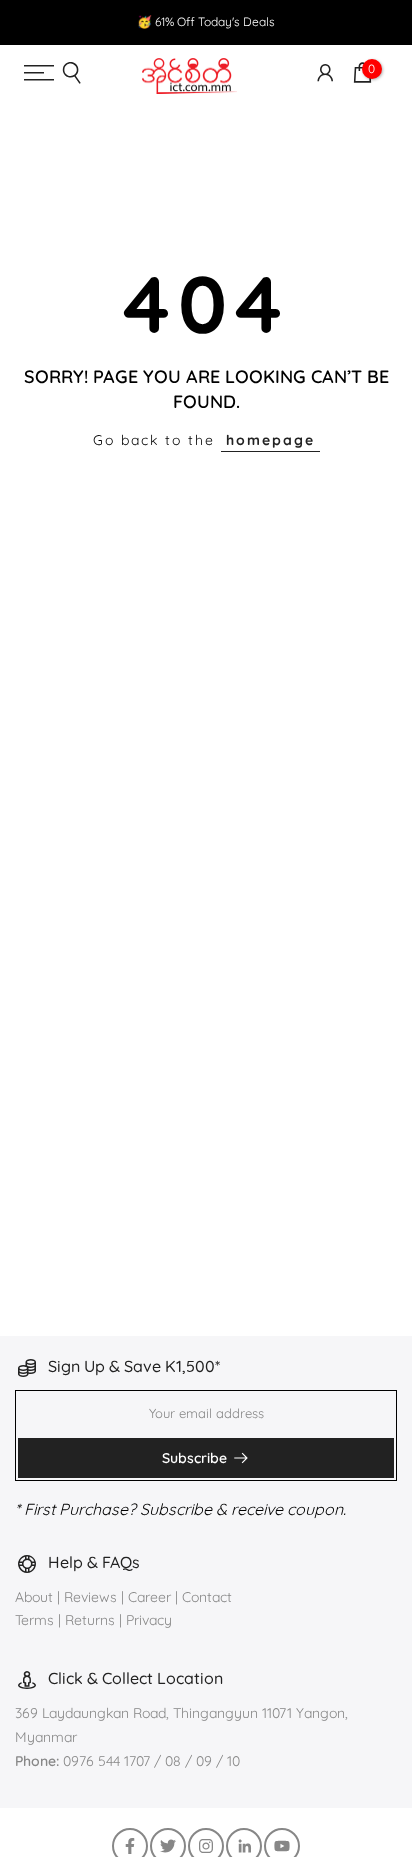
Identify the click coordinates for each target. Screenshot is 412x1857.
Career (149, 1597)
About (36, 1597)
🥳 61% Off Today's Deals (206, 21)
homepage (270, 440)
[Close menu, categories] (297, 34)
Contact (207, 1597)
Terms (34, 1620)
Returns (90, 1620)
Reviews (90, 1597)
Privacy (149, 1620)
